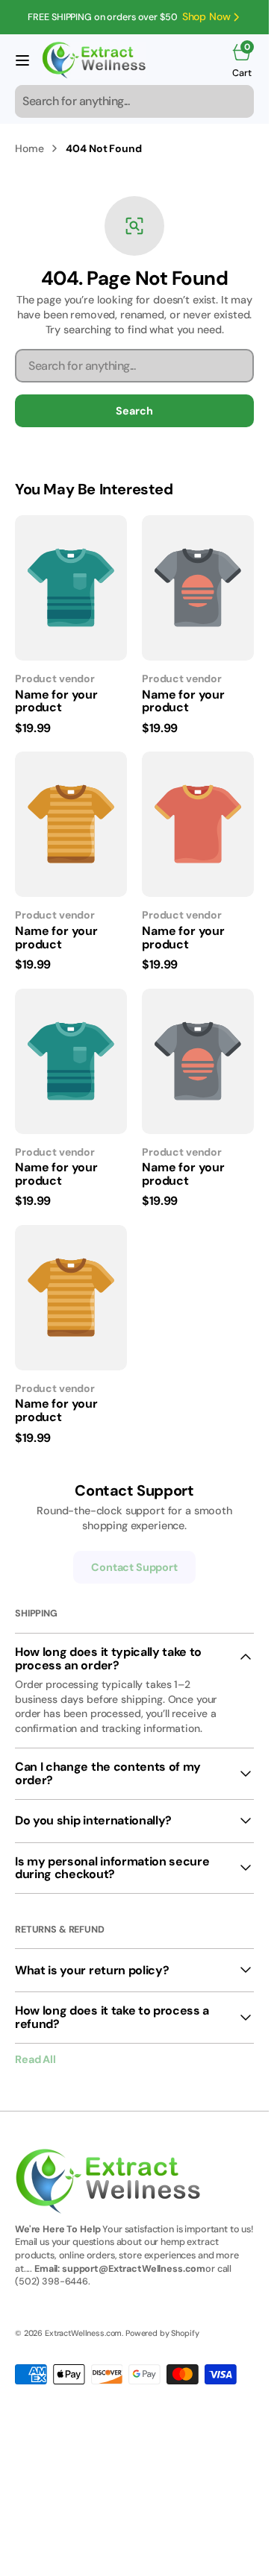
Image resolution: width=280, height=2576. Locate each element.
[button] (22, 60)
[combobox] (134, 101)
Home (29, 148)
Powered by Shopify (162, 2333)
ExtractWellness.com (83, 2333)
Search (134, 411)
